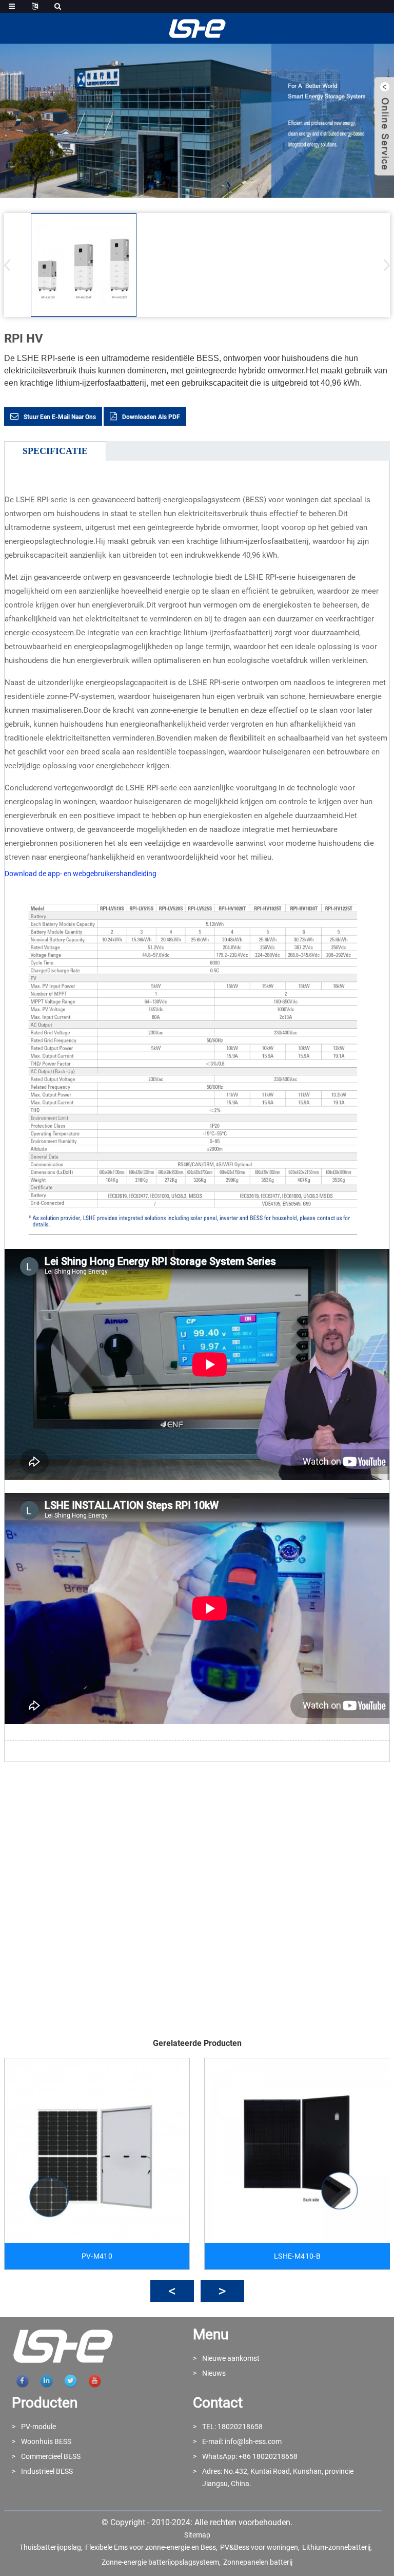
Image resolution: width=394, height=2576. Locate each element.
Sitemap (197, 2535)
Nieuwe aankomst (231, 2358)
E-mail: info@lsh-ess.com (242, 2441)
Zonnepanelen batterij (258, 2562)
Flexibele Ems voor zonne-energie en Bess (151, 2547)
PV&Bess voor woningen (259, 2547)
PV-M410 (97, 2256)
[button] (383, 265)
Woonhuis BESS (46, 2441)
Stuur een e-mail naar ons (60, 417)
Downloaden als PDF (151, 417)
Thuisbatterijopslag (50, 2547)
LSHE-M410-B (297, 2256)
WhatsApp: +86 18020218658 (250, 2456)
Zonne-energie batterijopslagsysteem (160, 2562)
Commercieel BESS (51, 2456)
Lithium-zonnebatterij (336, 2547)
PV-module (38, 2427)
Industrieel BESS (47, 2471)
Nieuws (214, 2373)
